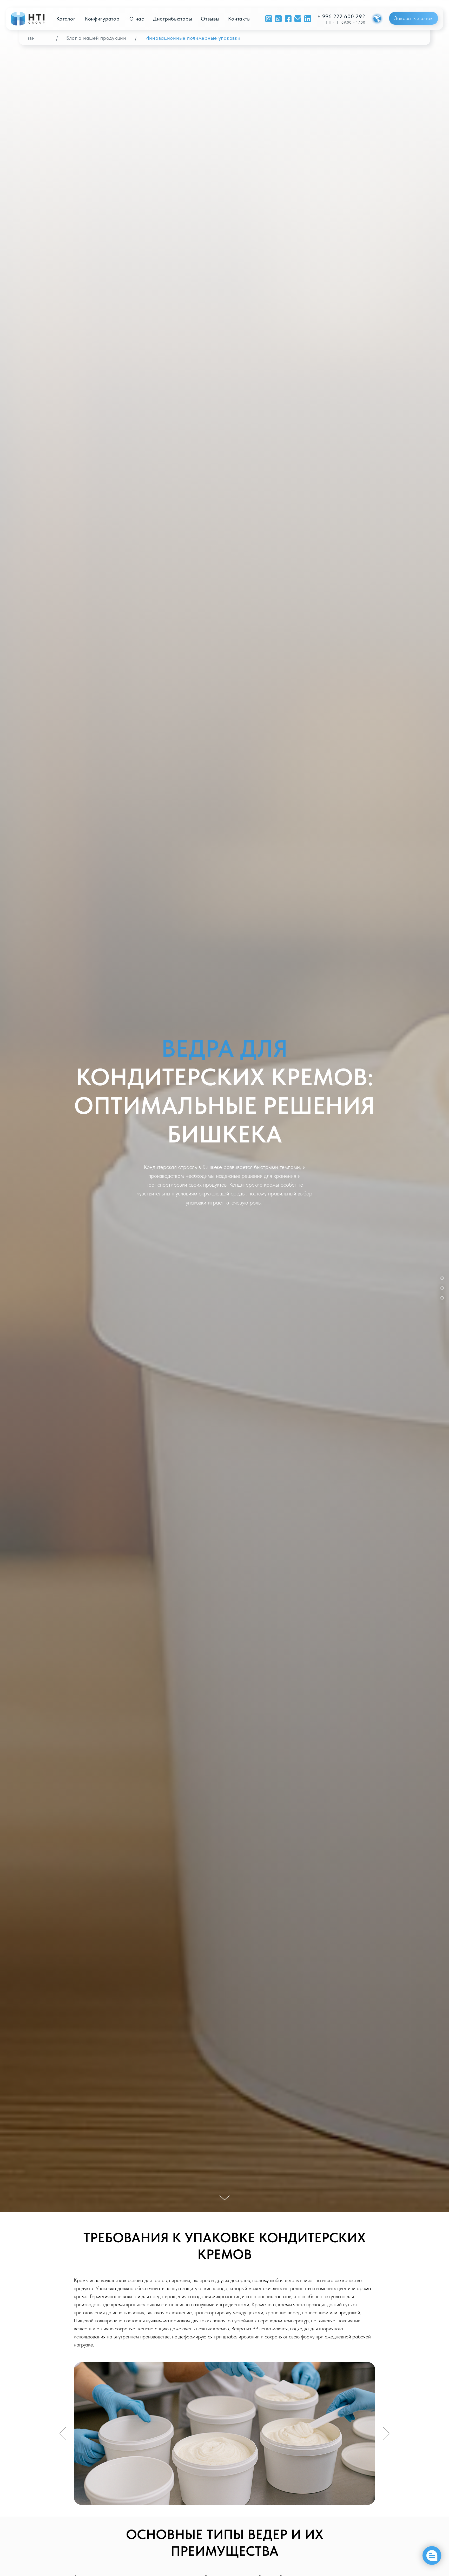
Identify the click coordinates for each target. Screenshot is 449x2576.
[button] (414, 18)
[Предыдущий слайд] (63, 2433)
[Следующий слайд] (386, 2433)
